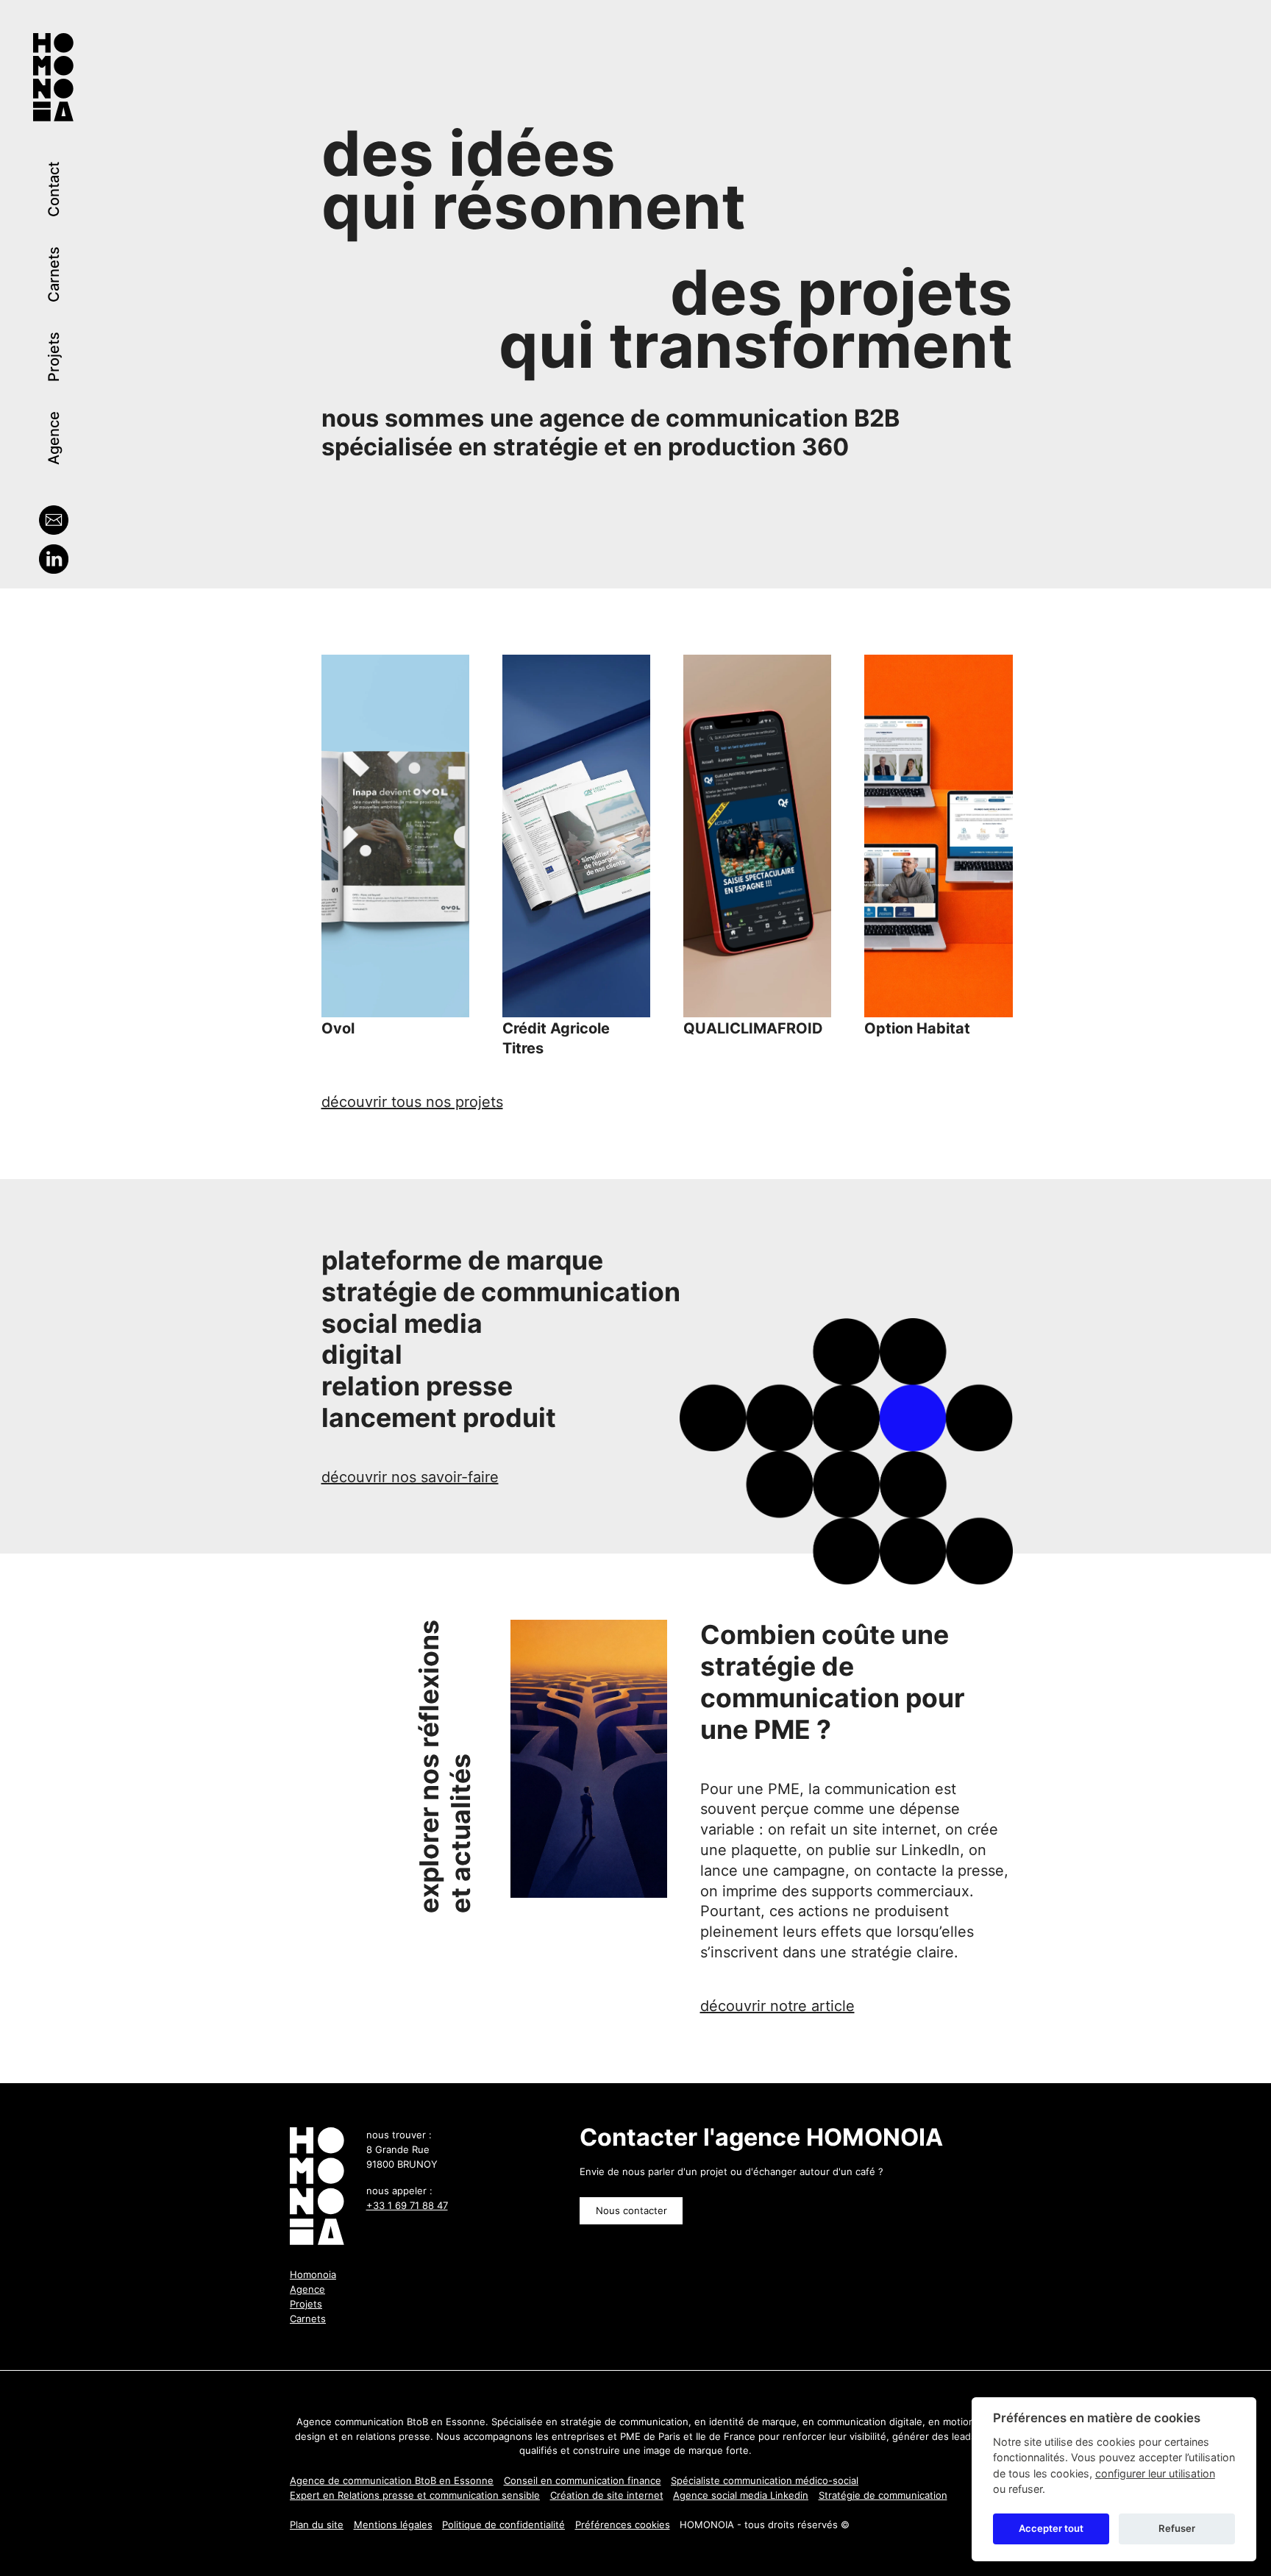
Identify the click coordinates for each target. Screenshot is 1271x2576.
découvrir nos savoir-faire (410, 1477)
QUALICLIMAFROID (753, 1028)
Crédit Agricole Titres (556, 1039)
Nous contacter (631, 2210)
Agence (54, 438)
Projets (54, 357)
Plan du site (317, 2525)
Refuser (1177, 2529)
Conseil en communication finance (583, 2480)
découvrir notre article (777, 2006)
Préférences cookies (623, 2525)
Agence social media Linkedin (741, 2495)
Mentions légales (393, 2525)
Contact (54, 189)
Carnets (54, 274)
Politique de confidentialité (503, 2525)
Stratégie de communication (883, 2495)
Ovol (338, 1028)
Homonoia (313, 2274)
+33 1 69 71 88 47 (407, 2205)
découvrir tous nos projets (412, 1102)
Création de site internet (607, 2495)
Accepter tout (1051, 2529)
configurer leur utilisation (1155, 2473)
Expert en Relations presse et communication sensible (415, 2495)
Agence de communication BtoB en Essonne (392, 2480)
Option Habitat (917, 1028)
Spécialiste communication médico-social (765, 2480)
